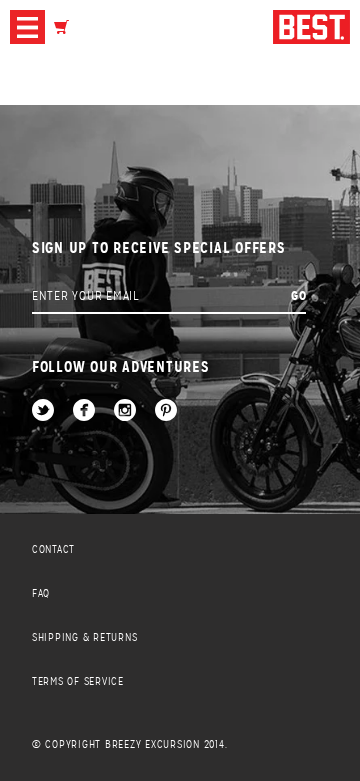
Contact (53, 549)
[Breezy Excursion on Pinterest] (166, 411)
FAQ (41, 593)
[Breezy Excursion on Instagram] (125, 411)
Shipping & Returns (85, 637)
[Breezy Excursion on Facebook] (84, 411)
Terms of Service (78, 681)
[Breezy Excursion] (311, 28)
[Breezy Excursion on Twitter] (43, 411)
